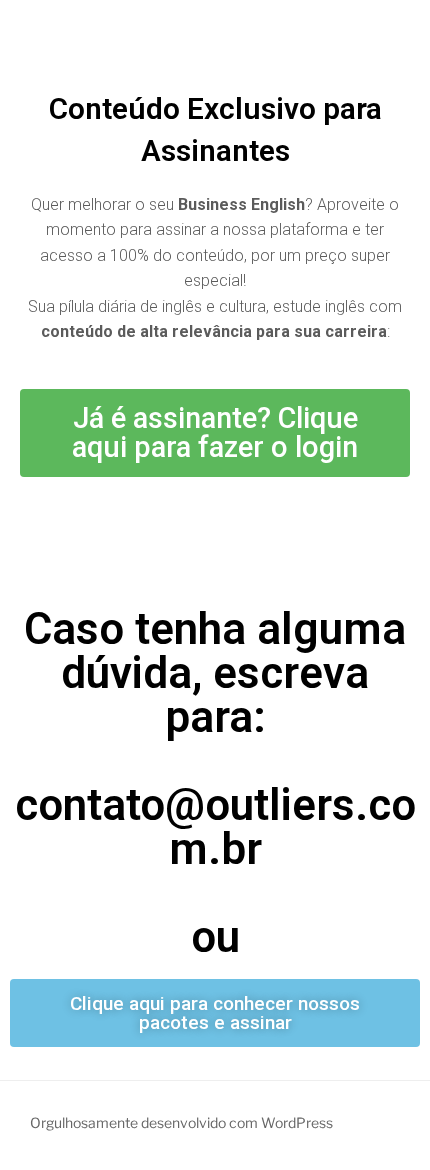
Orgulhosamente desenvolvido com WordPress (181, 1122)
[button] (215, 433)
